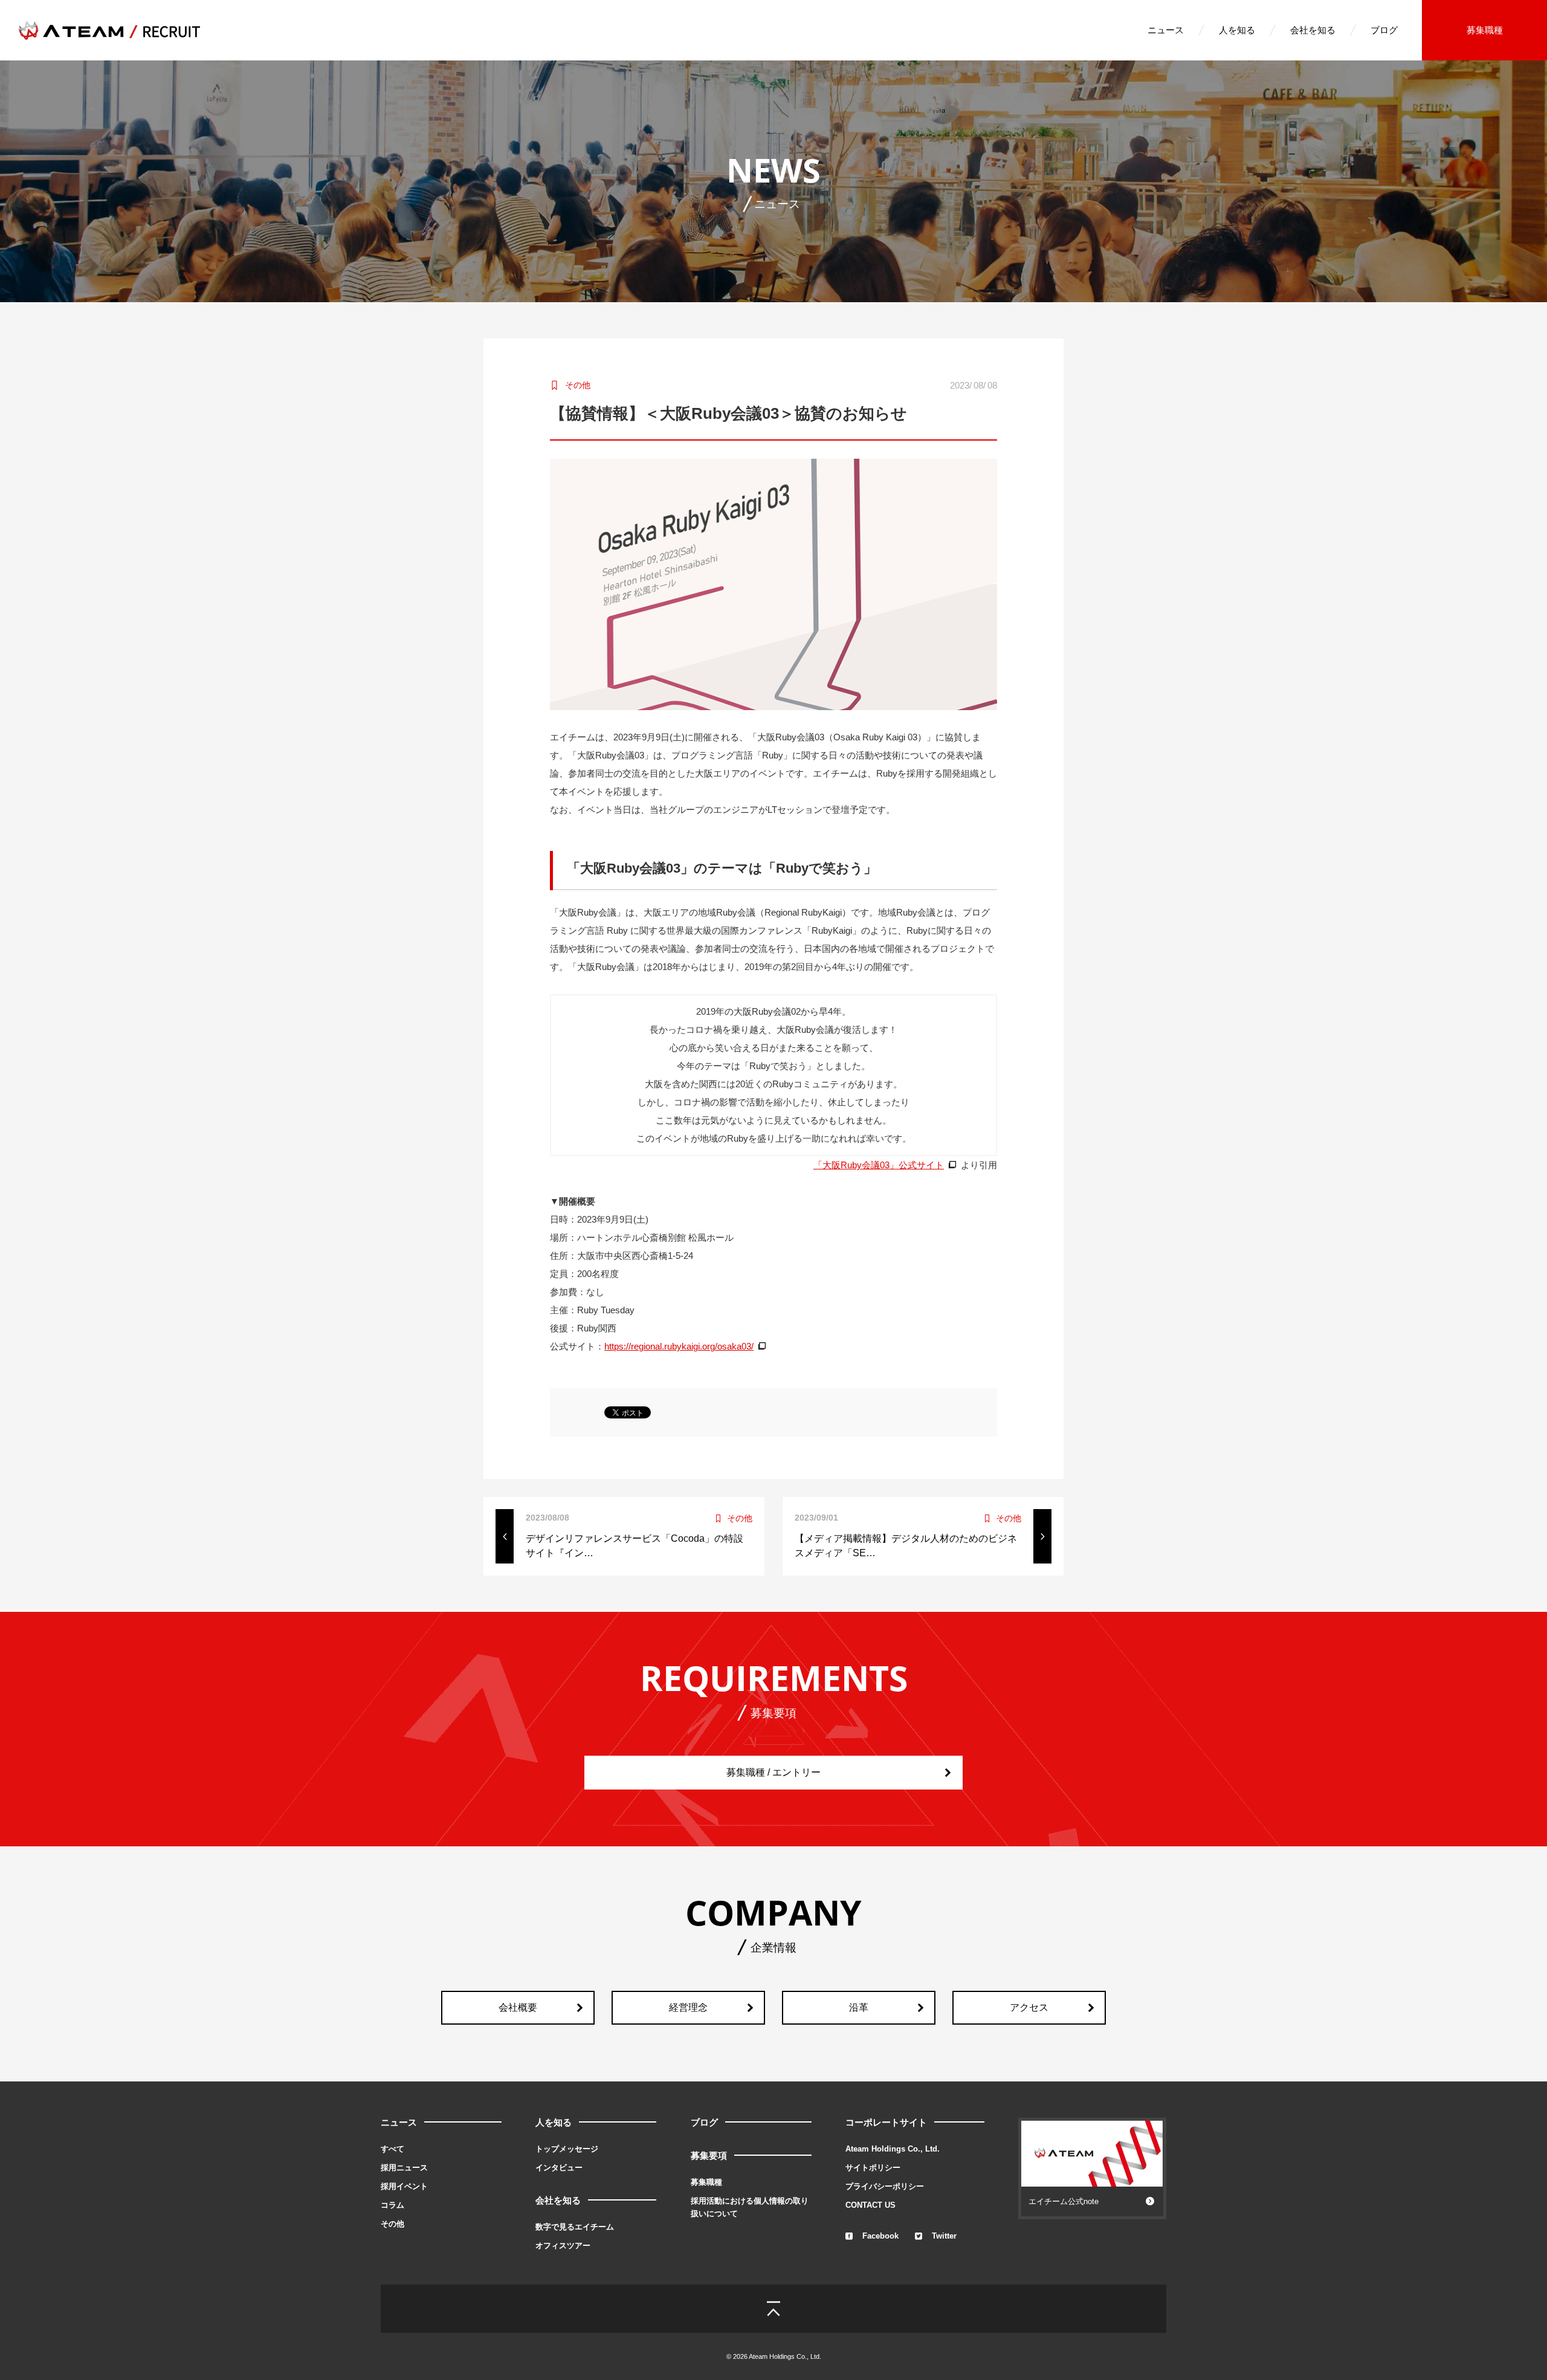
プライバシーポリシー (885, 2186)
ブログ (1384, 30)
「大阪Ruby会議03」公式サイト (879, 1165)
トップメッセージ (567, 2149)
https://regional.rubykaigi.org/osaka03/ (679, 1346)
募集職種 (1485, 30)
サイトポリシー (873, 2168)
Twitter (944, 2236)
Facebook (880, 2236)
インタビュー (559, 2168)
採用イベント (404, 2186)
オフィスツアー (563, 2246)
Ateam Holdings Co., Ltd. (893, 2149)
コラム (392, 2205)
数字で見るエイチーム (575, 2227)
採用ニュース (404, 2168)
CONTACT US (870, 2205)
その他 (392, 2224)
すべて (392, 2149)
